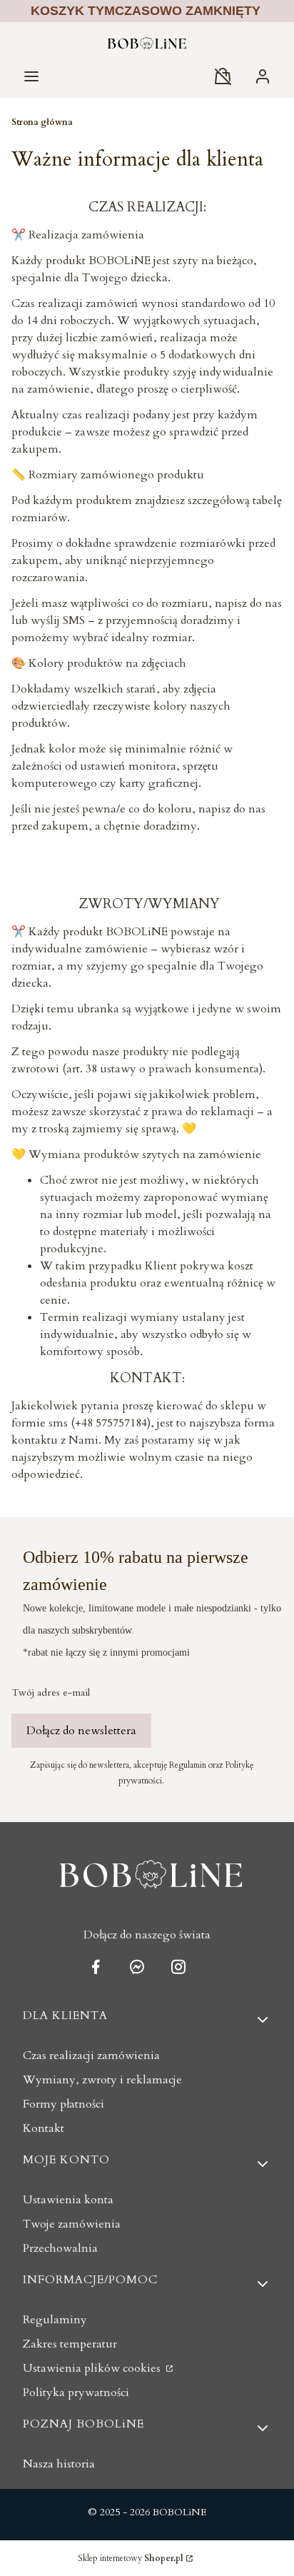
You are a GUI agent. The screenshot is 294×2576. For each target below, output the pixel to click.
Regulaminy (55, 2320)
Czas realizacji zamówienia (91, 2056)
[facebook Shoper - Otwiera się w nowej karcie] (96, 1967)
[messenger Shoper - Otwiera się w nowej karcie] (137, 1967)
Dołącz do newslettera (81, 1731)
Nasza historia (59, 2464)
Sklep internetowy (131, 2558)
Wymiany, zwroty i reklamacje (102, 2080)
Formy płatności (64, 2104)
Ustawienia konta (68, 2200)
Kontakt (44, 2128)
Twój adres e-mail (51, 1692)
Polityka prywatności (76, 2393)
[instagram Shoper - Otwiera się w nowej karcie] (178, 1967)
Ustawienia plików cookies (93, 2368)
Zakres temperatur (70, 2344)
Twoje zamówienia (72, 2224)
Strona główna (42, 122)
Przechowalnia (60, 2248)
